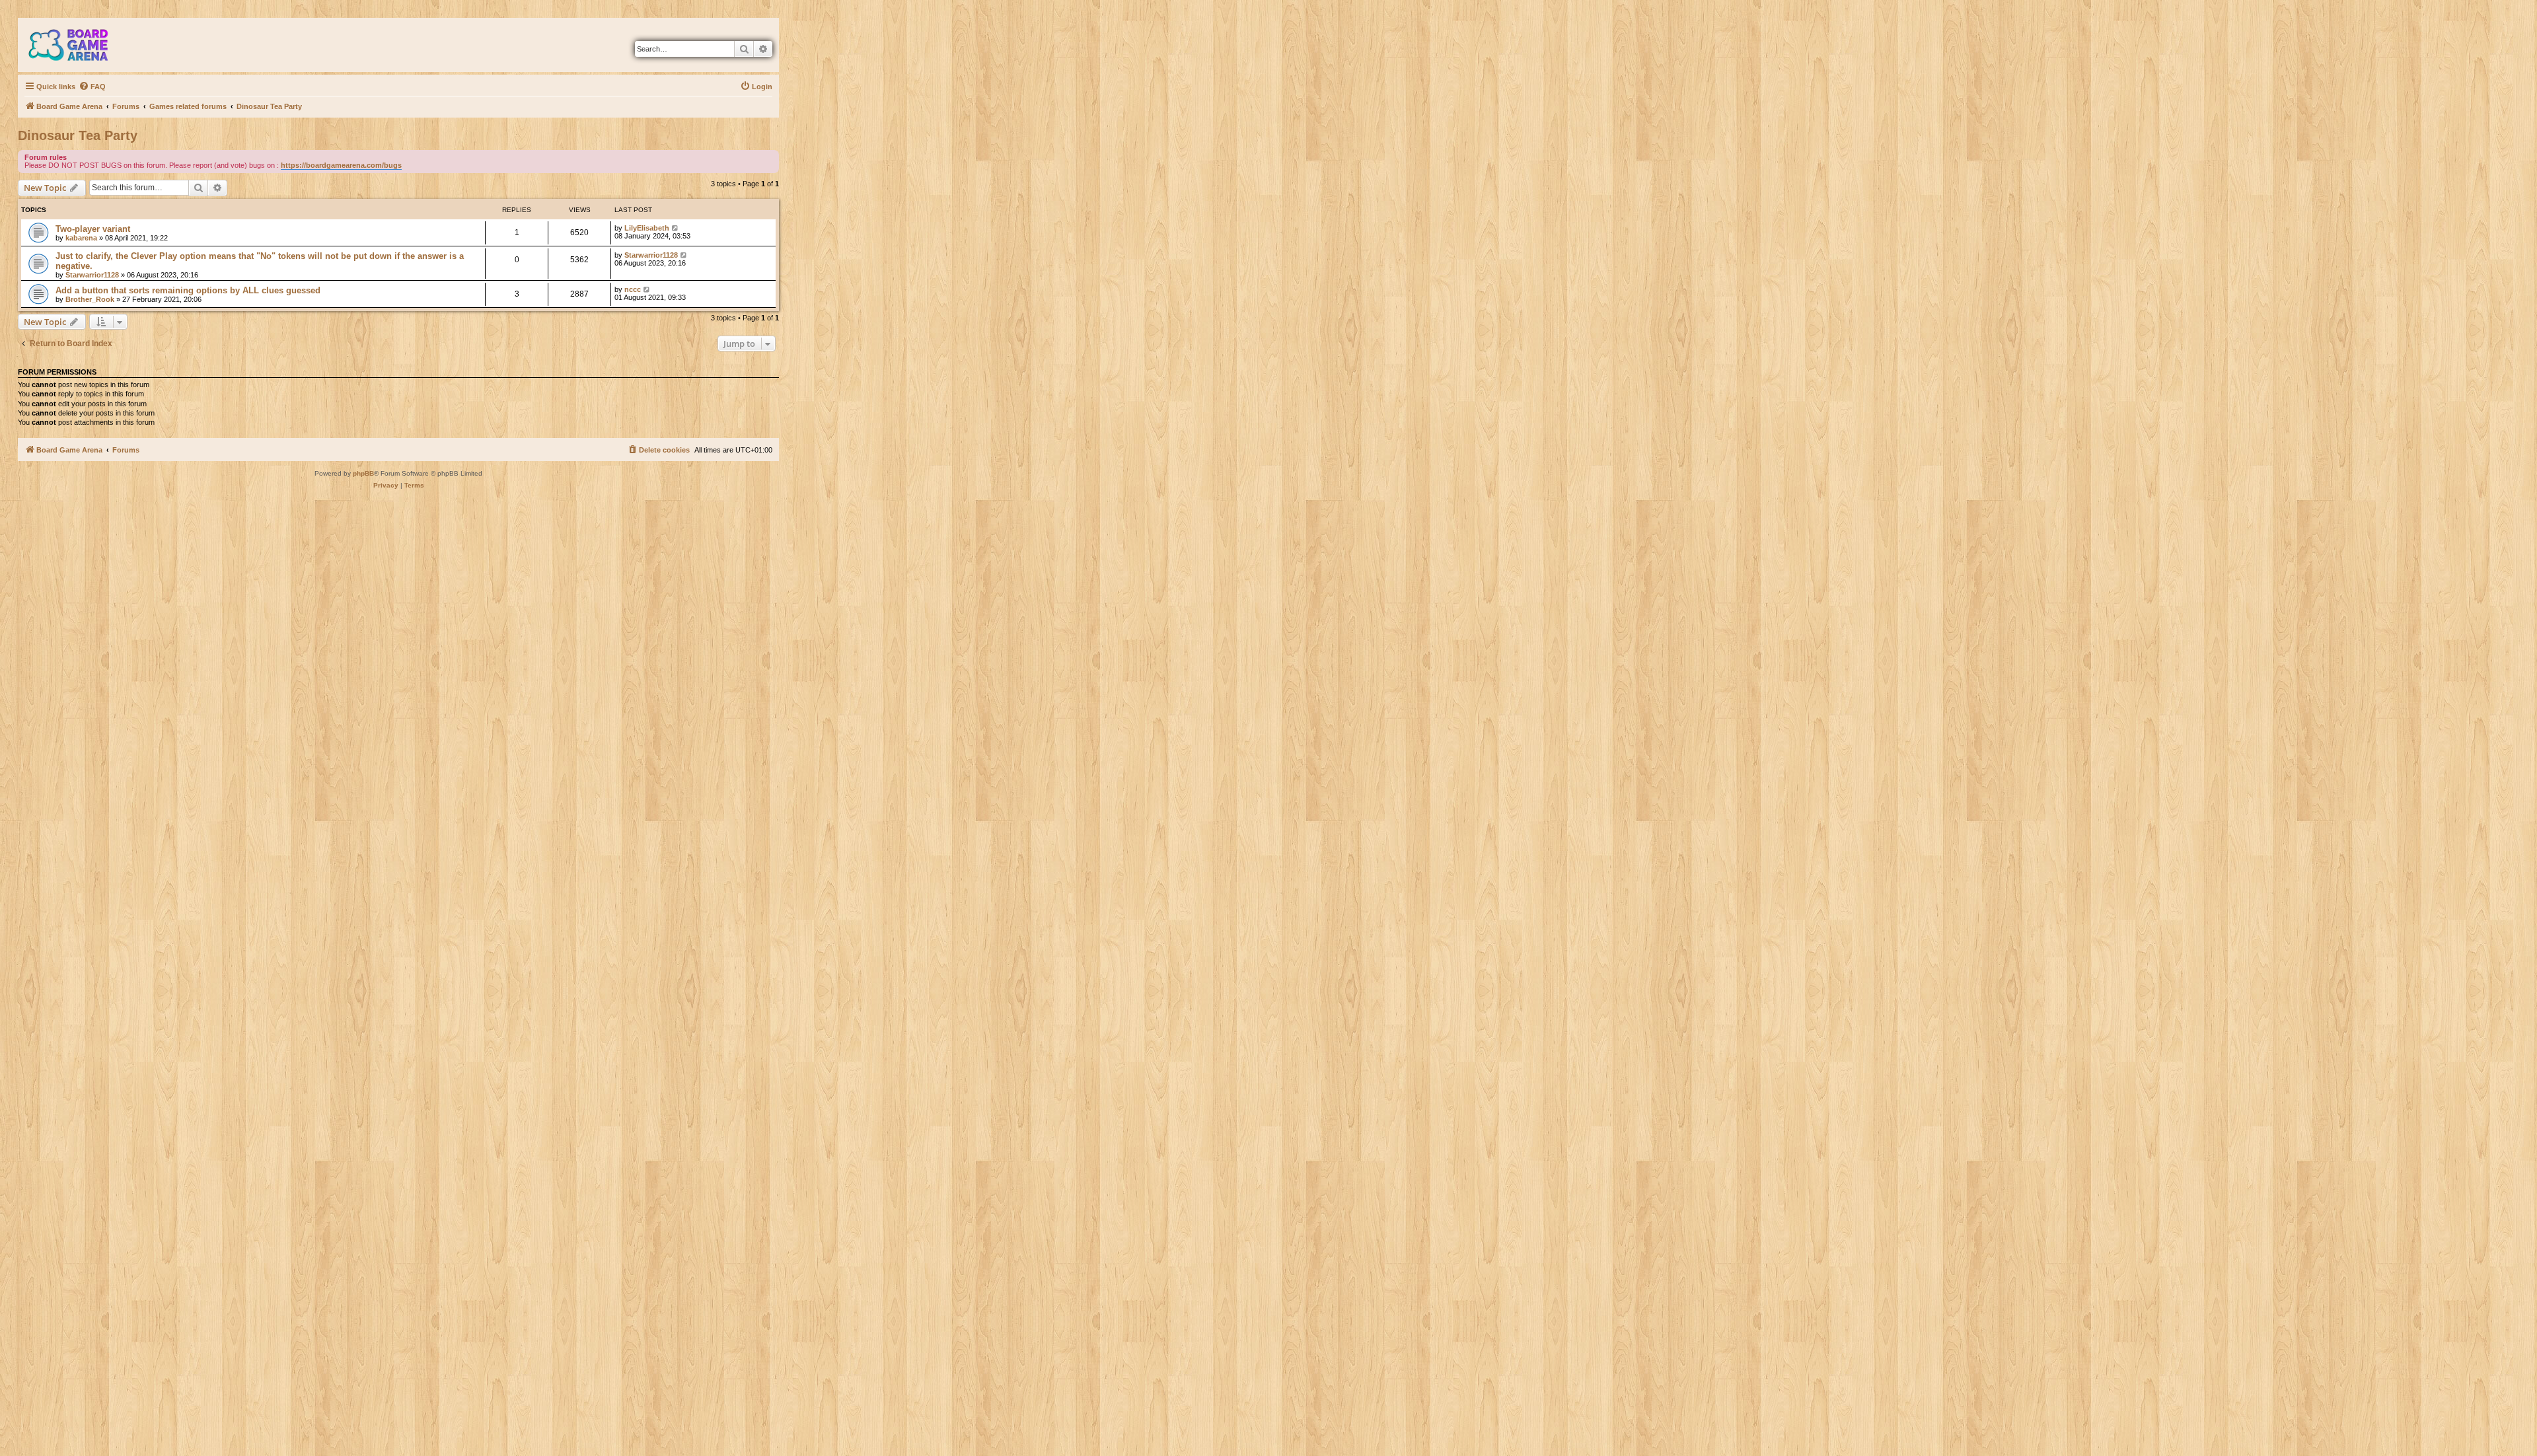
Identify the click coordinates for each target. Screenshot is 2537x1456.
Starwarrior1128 (92, 275)
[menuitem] (92, 87)
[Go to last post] (676, 228)
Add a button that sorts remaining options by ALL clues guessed (188, 290)
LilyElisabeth (647, 228)
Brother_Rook (90, 299)
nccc (633, 289)
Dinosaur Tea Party (78, 135)
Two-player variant (93, 229)
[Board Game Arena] (78, 45)
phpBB (363, 473)
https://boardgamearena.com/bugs (341, 165)
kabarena (81, 238)
